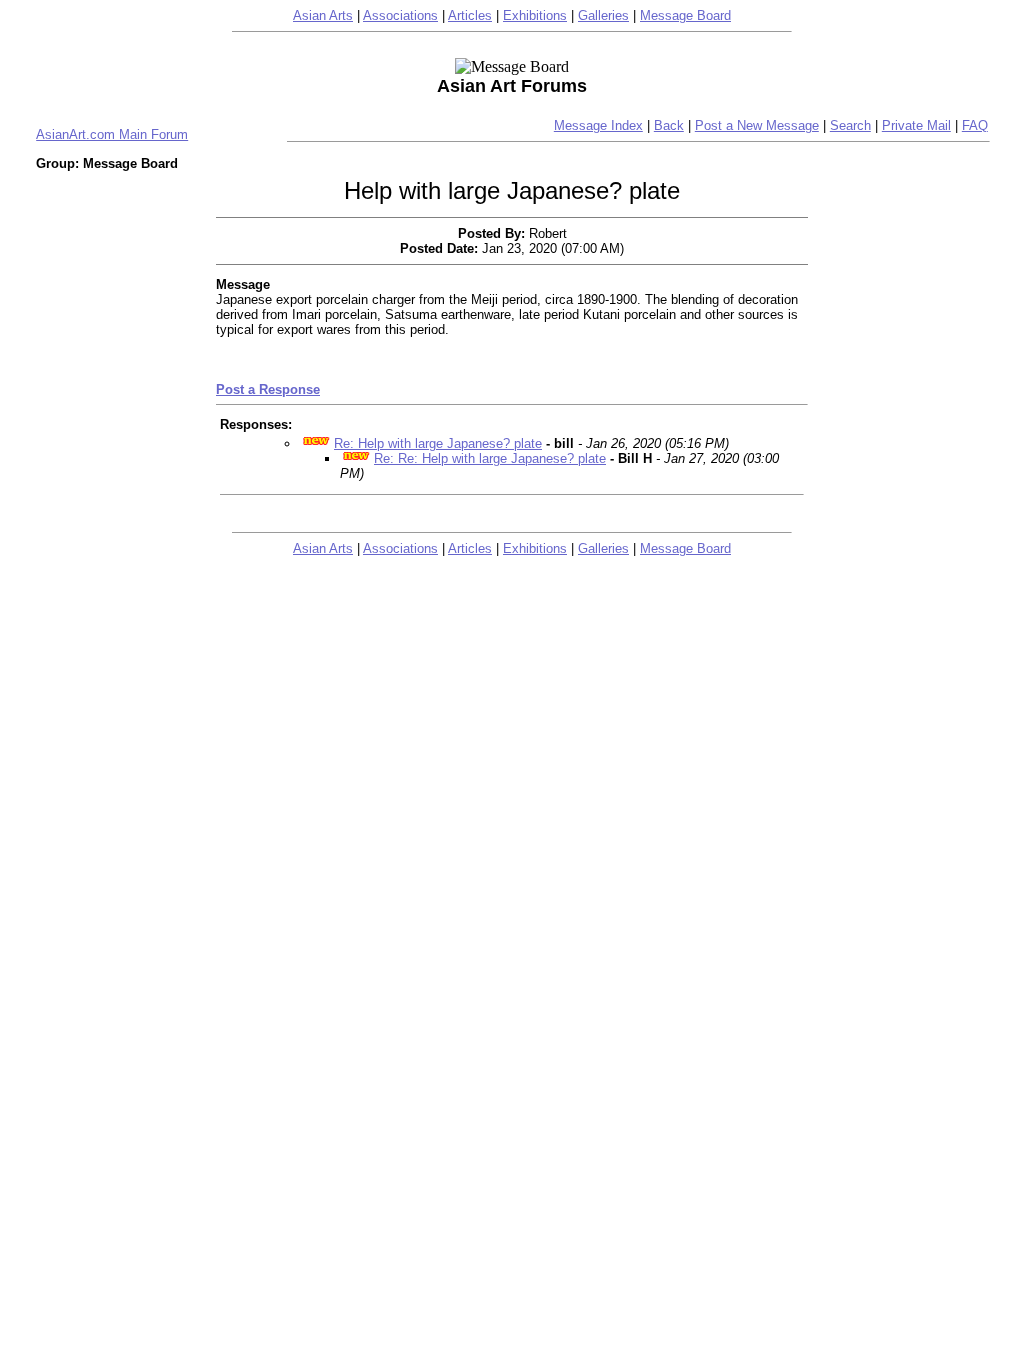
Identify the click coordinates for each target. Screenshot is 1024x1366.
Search (850, 125)
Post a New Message (757, 125)
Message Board (685, 15)
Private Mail (916, 125)
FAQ (975, 125)
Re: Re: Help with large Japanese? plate (490, 458)
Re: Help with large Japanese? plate (438, 443)
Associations (400, 15)
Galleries (603, 15)
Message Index (598, 125)
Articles (470, 15)
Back (669, 125)
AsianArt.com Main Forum (112, 134)
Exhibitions (535, 15)
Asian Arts (323, 15)
